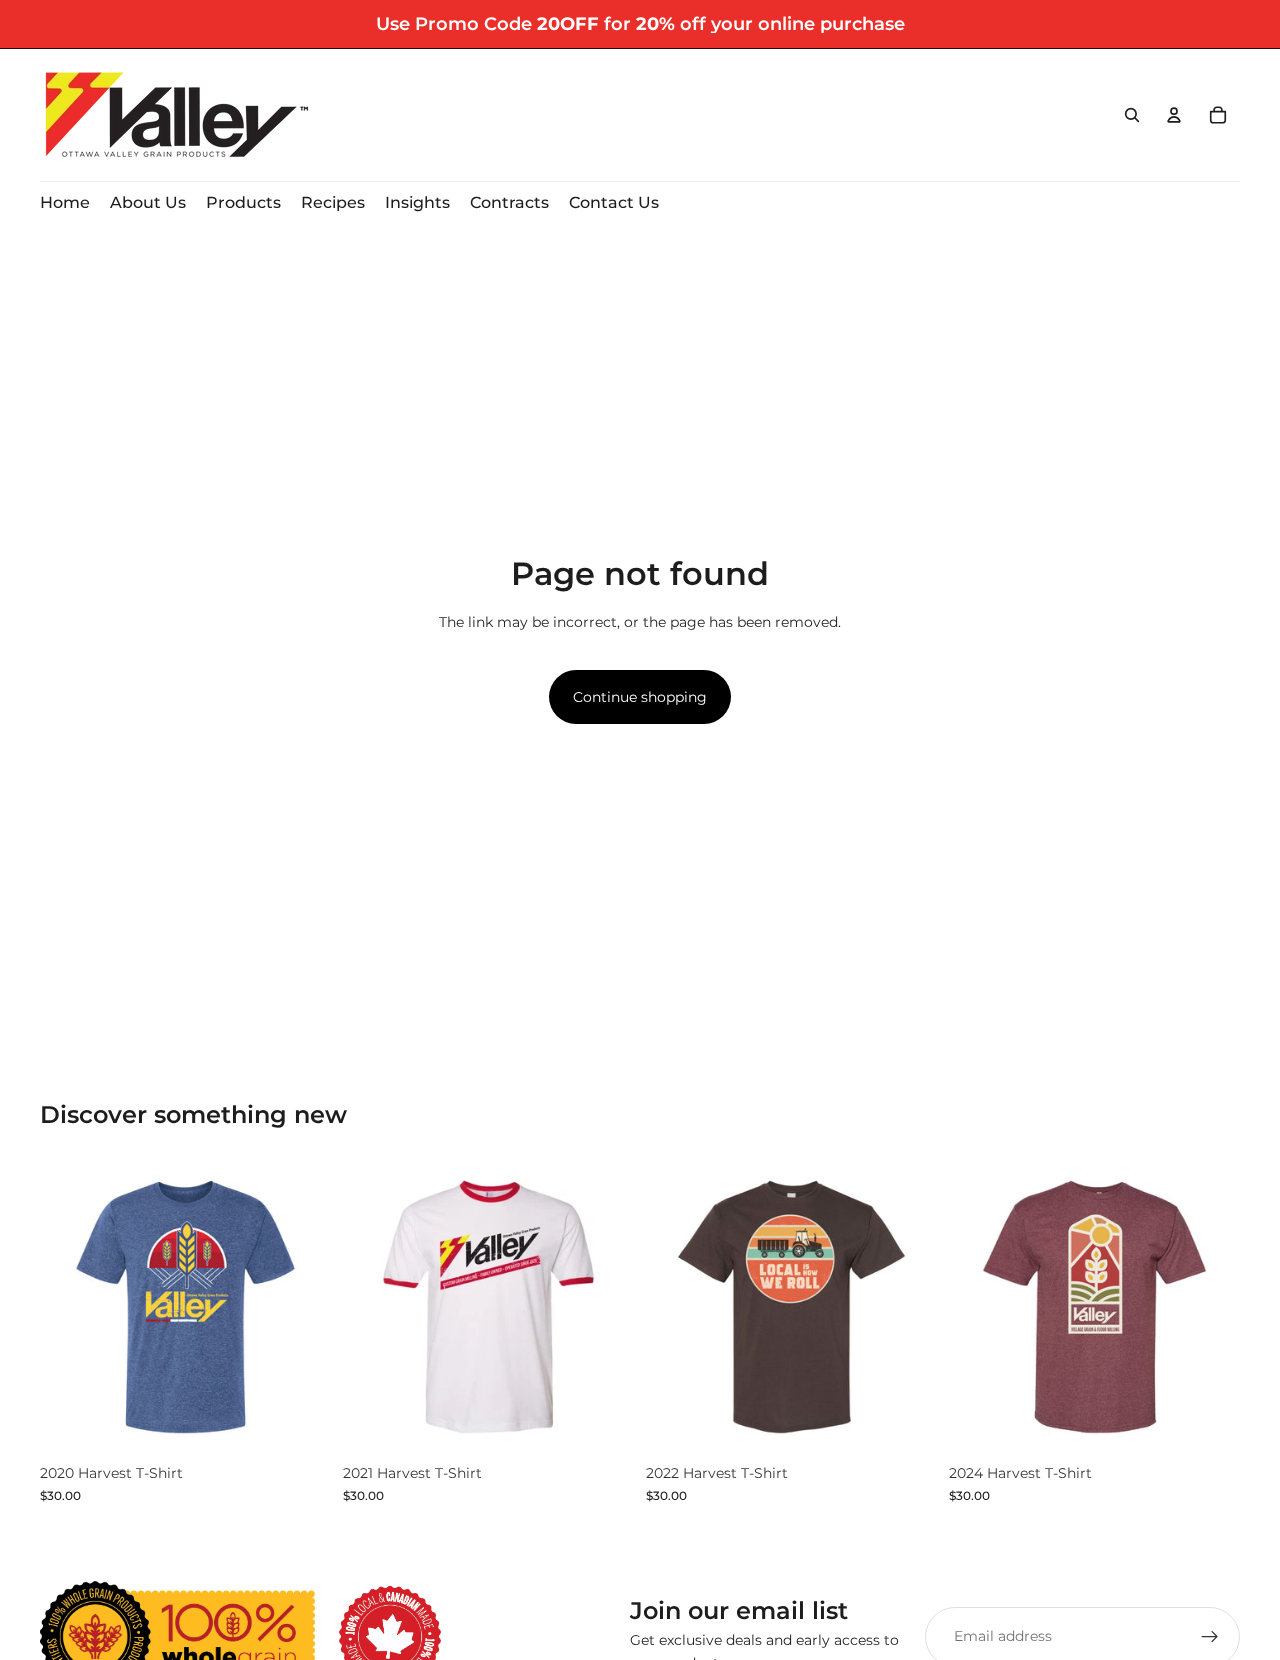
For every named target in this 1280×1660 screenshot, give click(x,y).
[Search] (1132, 115)
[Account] (1174, 115)
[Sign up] (1210, 1636)
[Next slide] (604, 1309)
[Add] (603, 1423)
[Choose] (300, 1423)
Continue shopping (640, 697)
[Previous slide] (373, 1309)
